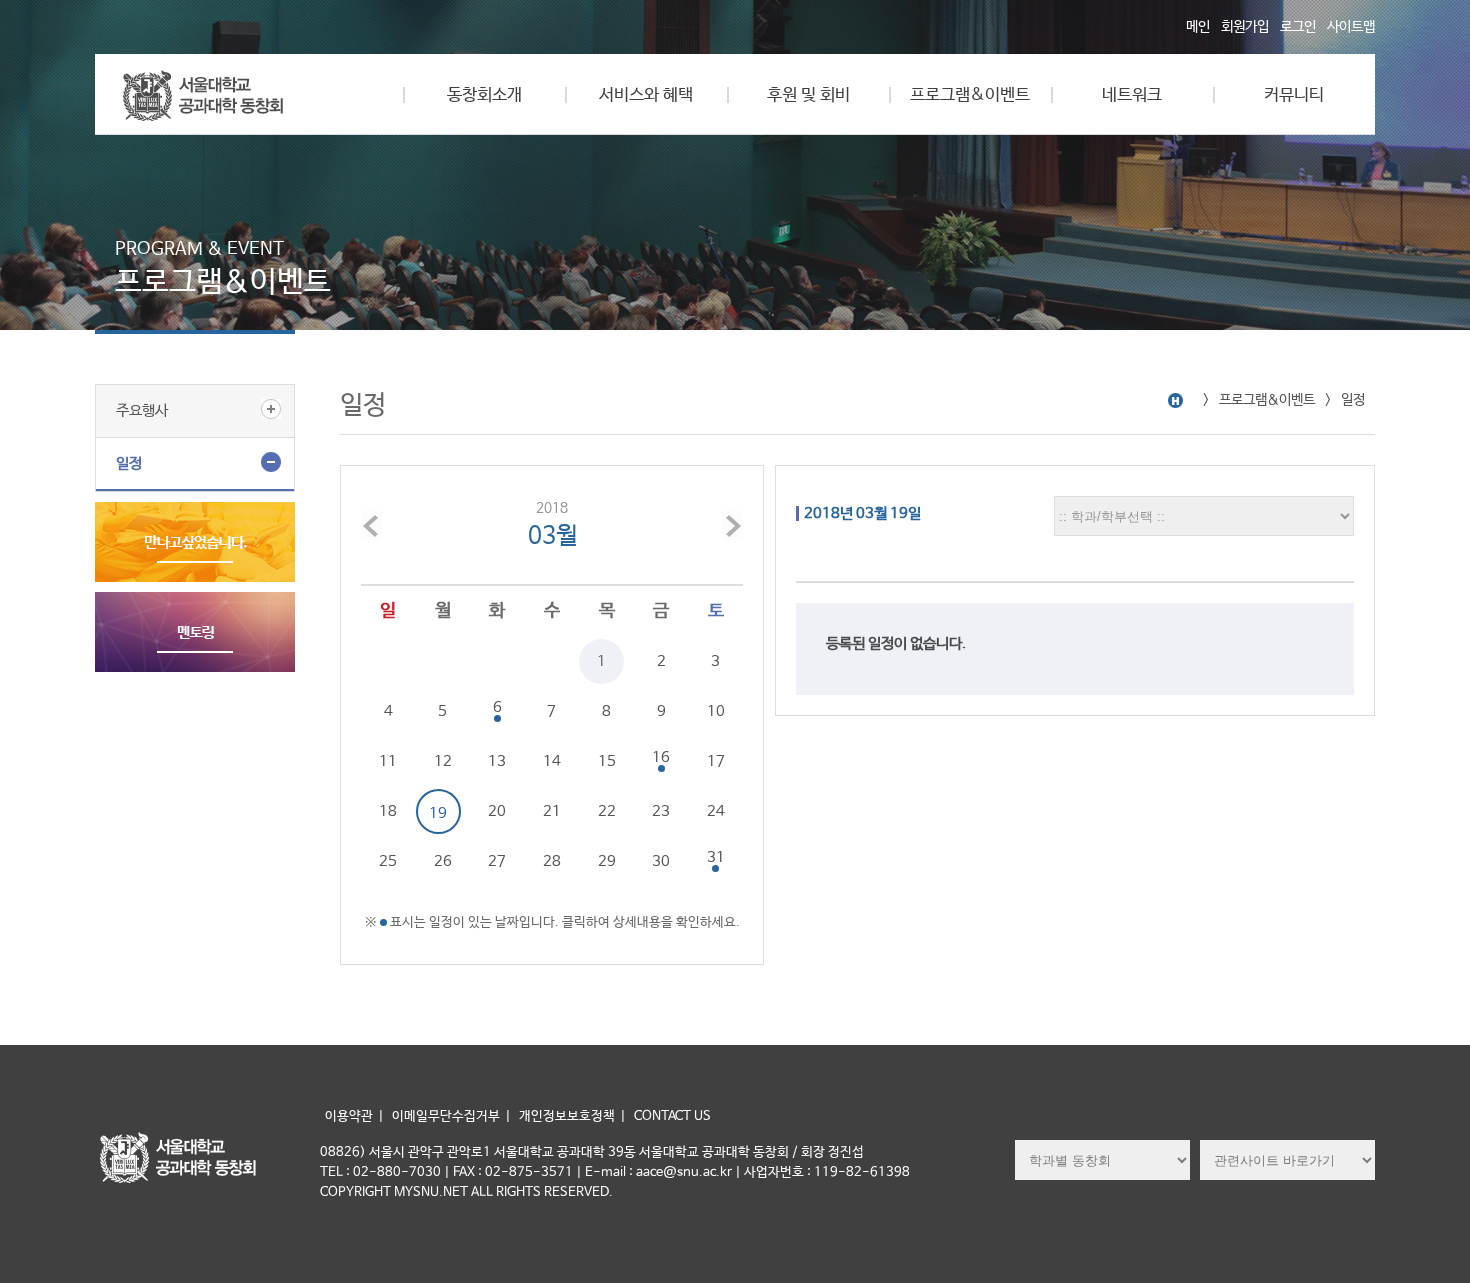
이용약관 (349, 1116)
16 (661, 757)
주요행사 (142, 410)
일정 (129, 463)
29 (607, 861)
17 (716, 761)
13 (497, 761)
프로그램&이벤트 (970, 95)
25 (388, 861)
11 (388, 761)
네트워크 (1132, 95)
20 (497, 811)
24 (716, 811)
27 (497, 861)
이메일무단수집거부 (446, 1116)
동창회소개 (484, 95)
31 (716, 857)
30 (661, 861)
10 (716, 711)
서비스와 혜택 (646, 95)
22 (607, 811)
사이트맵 (1351, 27)
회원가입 (1245, 27)
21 (552, 811)
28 (552, 861)
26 (443, 861)
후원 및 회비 (808, 95)
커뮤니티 (1294, 95)
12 (443, 761)
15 (607, 761)
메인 (1198, 27)
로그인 (1298, 27)
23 (661, 811)
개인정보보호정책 (567, 1116)
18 (388, 811)
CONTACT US (672, 1116)
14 (552, 761)
